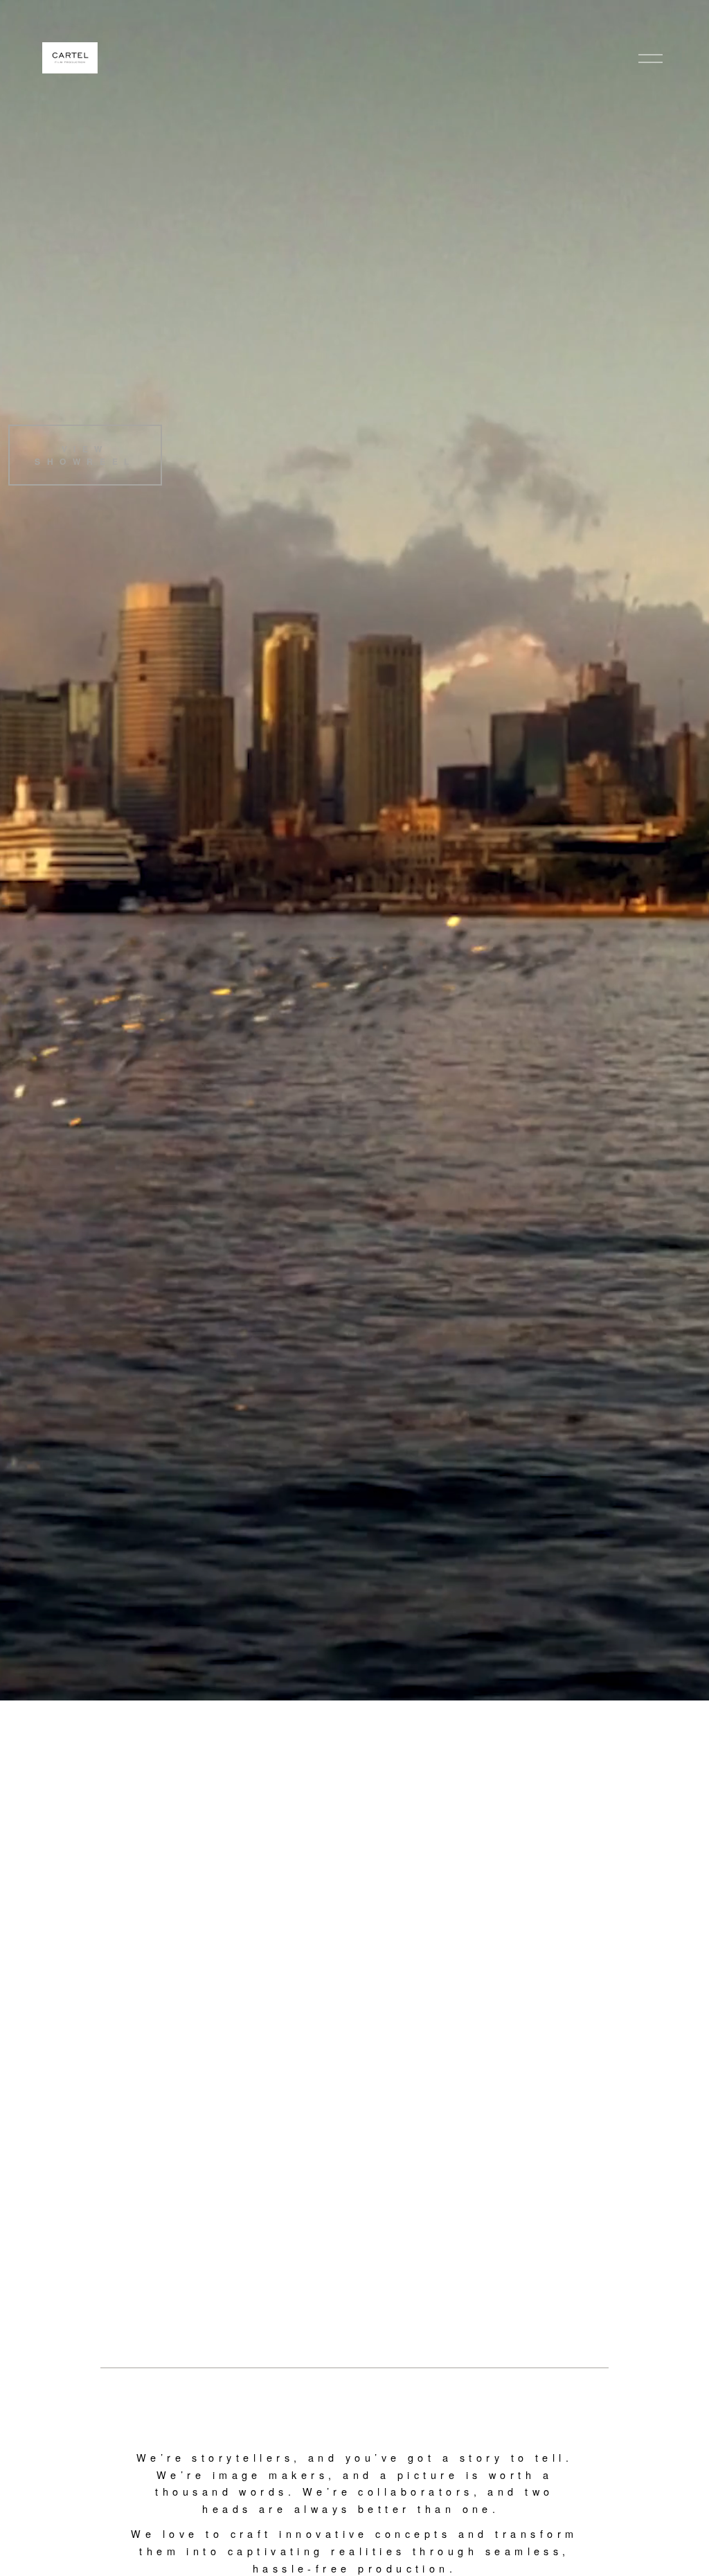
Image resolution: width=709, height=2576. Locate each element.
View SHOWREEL (85, 455)
